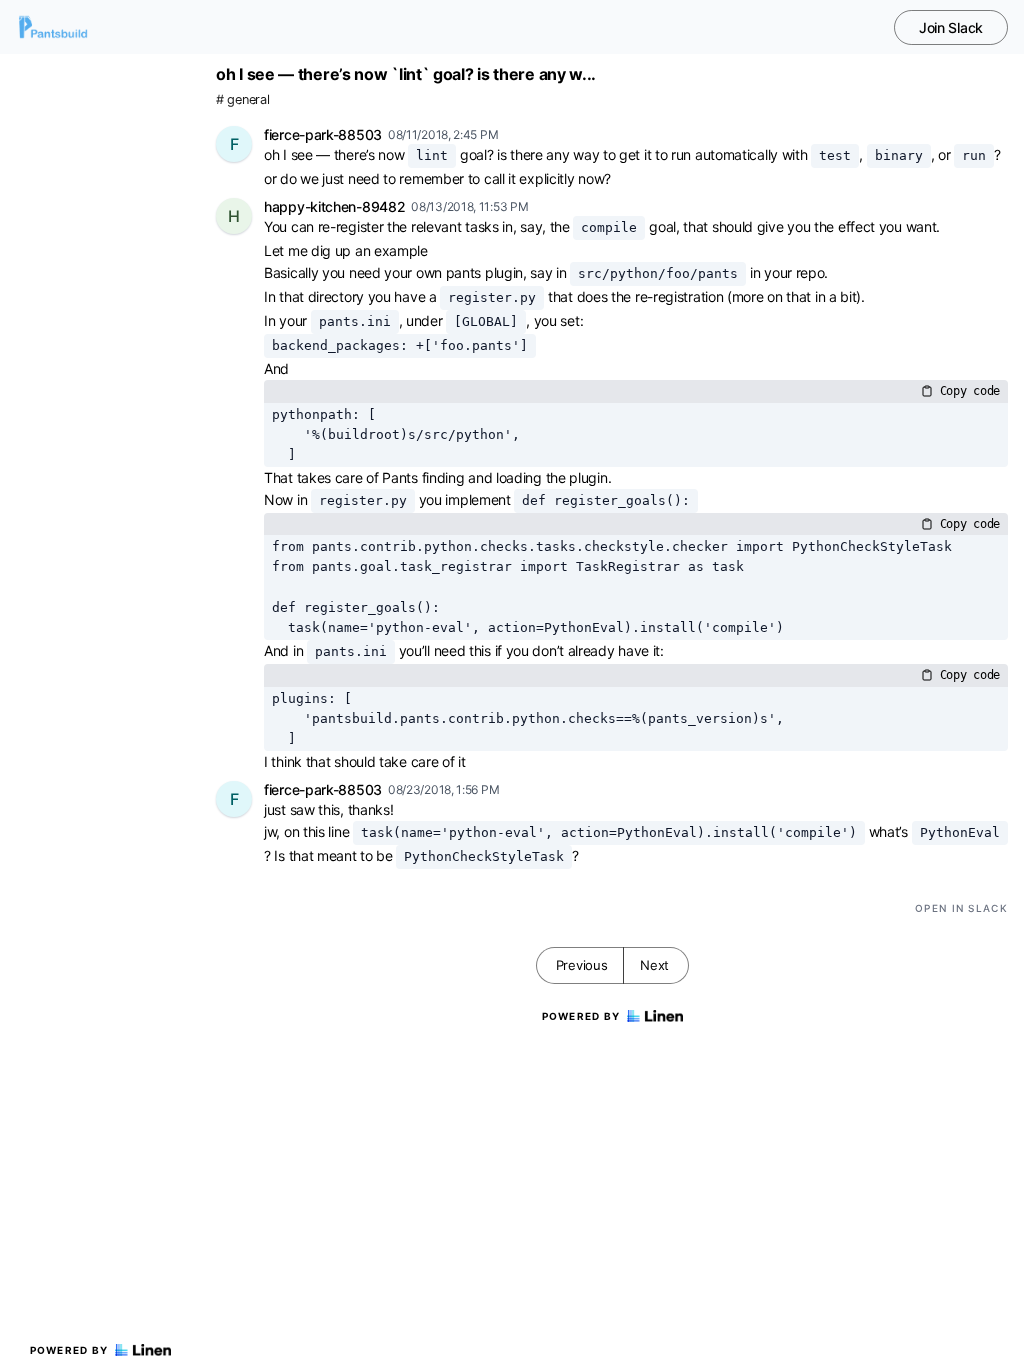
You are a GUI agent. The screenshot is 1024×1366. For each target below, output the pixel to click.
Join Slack (951, 27)
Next (654, 965)
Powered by (69, 1350)
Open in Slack (961, 908)
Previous (582, 965)
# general (242, 99)
